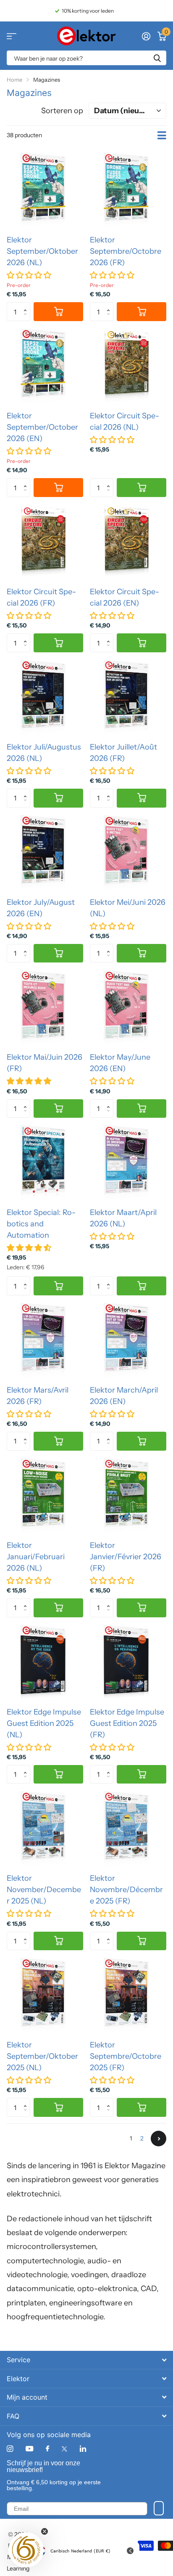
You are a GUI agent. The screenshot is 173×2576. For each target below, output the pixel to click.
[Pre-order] (58, 312)
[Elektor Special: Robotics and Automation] (45, 1163)
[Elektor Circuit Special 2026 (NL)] (128, 366)
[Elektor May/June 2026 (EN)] (128, 1008)
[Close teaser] (45, 2531)
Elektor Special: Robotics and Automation (41, 1224)
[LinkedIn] (83, 2449)
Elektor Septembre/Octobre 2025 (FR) (126, 2056)
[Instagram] (10, 2449)
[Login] (146, 36)
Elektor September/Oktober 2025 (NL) (42, 2056)
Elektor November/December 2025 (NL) (44, 1890)
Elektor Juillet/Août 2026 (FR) (123, 753)
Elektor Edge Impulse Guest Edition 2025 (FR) (127, 1723)
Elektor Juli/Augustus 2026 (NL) (44, 753)
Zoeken (157, 58)
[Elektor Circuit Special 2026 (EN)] (128, 542)
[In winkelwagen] (142, 488)
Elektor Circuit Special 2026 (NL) (125, 421)
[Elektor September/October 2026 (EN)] (45, 366)
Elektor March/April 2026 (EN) (124, 1396)
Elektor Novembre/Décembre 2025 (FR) (126, 1890)
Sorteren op (62, 111)
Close (86, 2360)
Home (14, 80)
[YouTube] (29, 2449)
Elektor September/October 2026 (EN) (42, 427)
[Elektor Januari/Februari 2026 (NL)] (45, 1496)
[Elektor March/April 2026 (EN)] (128, 1340)
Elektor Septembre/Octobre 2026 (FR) (126, 251)
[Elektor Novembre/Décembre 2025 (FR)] (128, 1829)
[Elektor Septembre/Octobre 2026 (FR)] (128, 190)
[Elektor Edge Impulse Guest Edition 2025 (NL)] (45, 1662)
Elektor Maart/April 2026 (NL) (123, 1218)
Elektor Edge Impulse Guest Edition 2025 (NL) (44, 1723)
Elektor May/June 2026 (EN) (120, 1063)
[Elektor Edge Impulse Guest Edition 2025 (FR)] (128, 1662)
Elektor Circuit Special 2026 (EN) (125, 597)
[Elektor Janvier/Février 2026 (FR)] (128, 1496)
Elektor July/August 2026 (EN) (41, 908)
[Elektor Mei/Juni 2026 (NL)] (128, 853)
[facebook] (47, 2449)
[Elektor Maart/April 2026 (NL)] (128, 1163)
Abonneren (159, 2508)
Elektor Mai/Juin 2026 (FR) (45, 1063)
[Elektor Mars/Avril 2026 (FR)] (45, 1340)
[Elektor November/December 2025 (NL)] (45, 1829)
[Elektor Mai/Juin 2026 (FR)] (45, 1008)
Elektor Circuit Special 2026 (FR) (41, 597)
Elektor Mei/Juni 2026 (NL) (128, 908)
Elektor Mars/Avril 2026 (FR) (38, 1396)
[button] (27, 305)
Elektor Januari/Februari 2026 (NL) (36, 1557)
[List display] (162, 136)
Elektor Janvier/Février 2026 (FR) (126, 1557)
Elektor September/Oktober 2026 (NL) (42, 251)
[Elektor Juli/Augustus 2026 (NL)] (45, 697)
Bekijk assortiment (12, 36)
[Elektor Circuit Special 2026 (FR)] (45, 542)
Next (159, 2139)
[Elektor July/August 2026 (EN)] (45, 853)
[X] (64, 2449)
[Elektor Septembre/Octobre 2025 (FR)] (128, 1995)
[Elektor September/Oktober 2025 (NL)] (45, 1995)
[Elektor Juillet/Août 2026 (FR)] (128, 697)
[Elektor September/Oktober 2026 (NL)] (45, 190)
